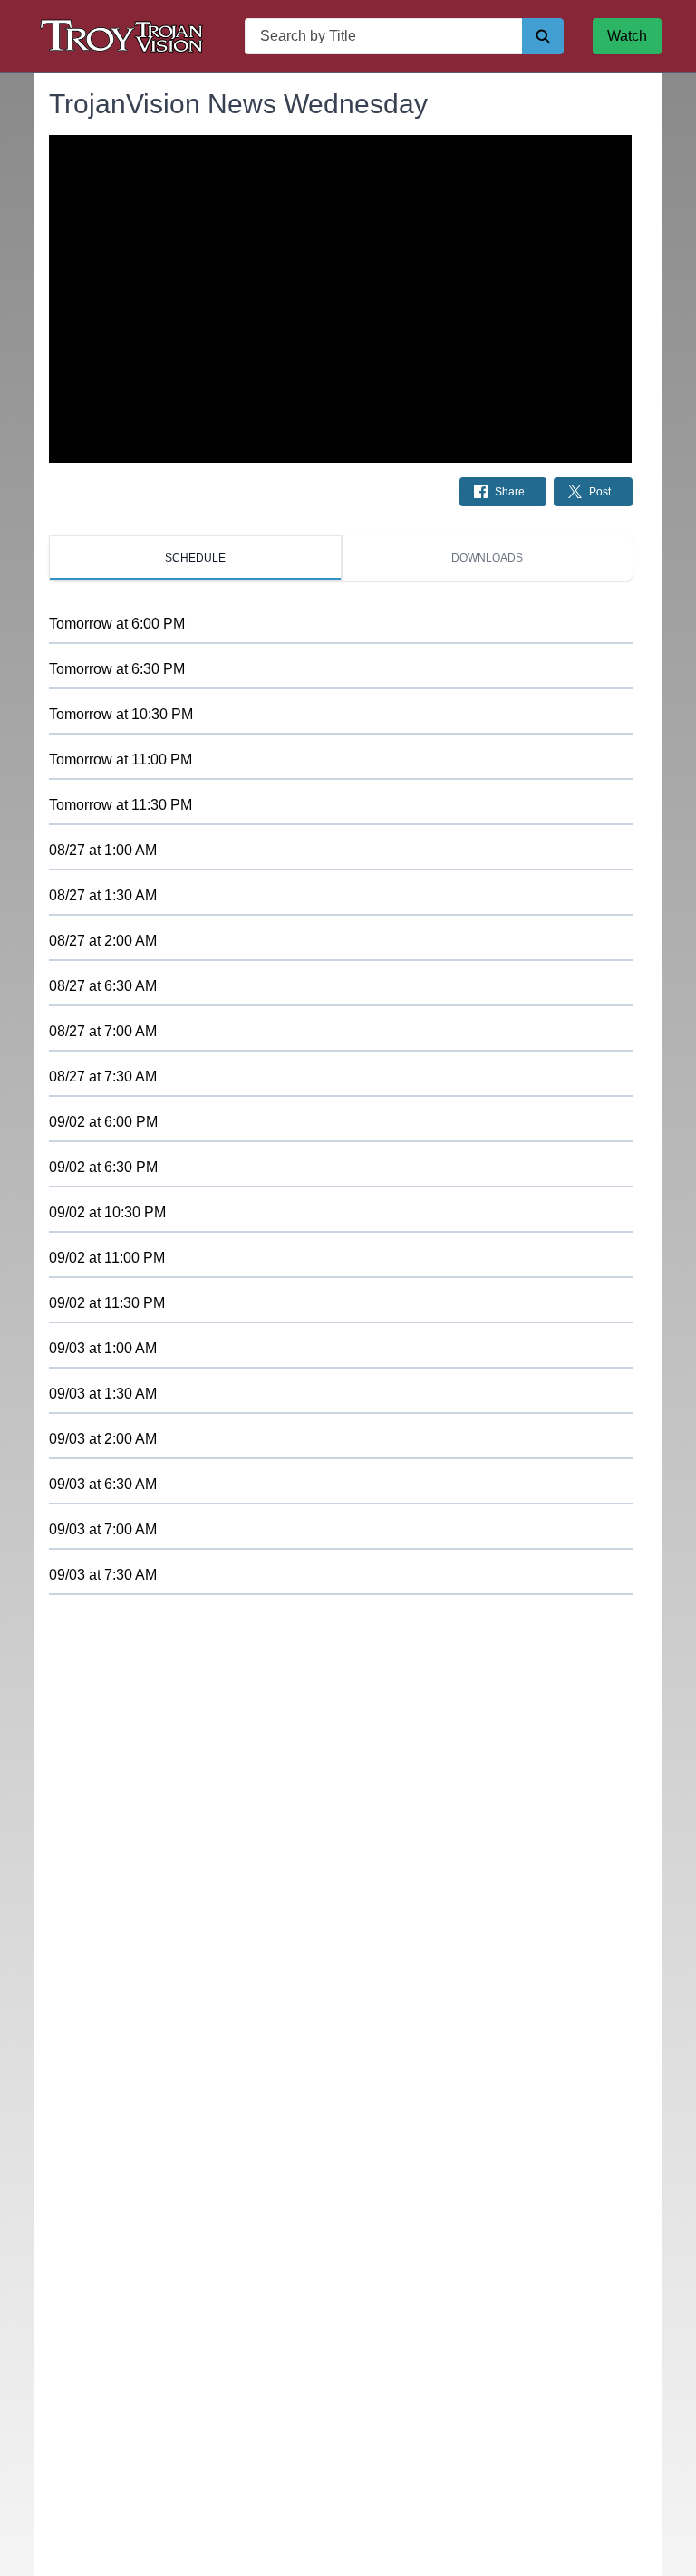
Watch (627, 36)
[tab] (195, 558)
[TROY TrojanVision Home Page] (125, 36)
